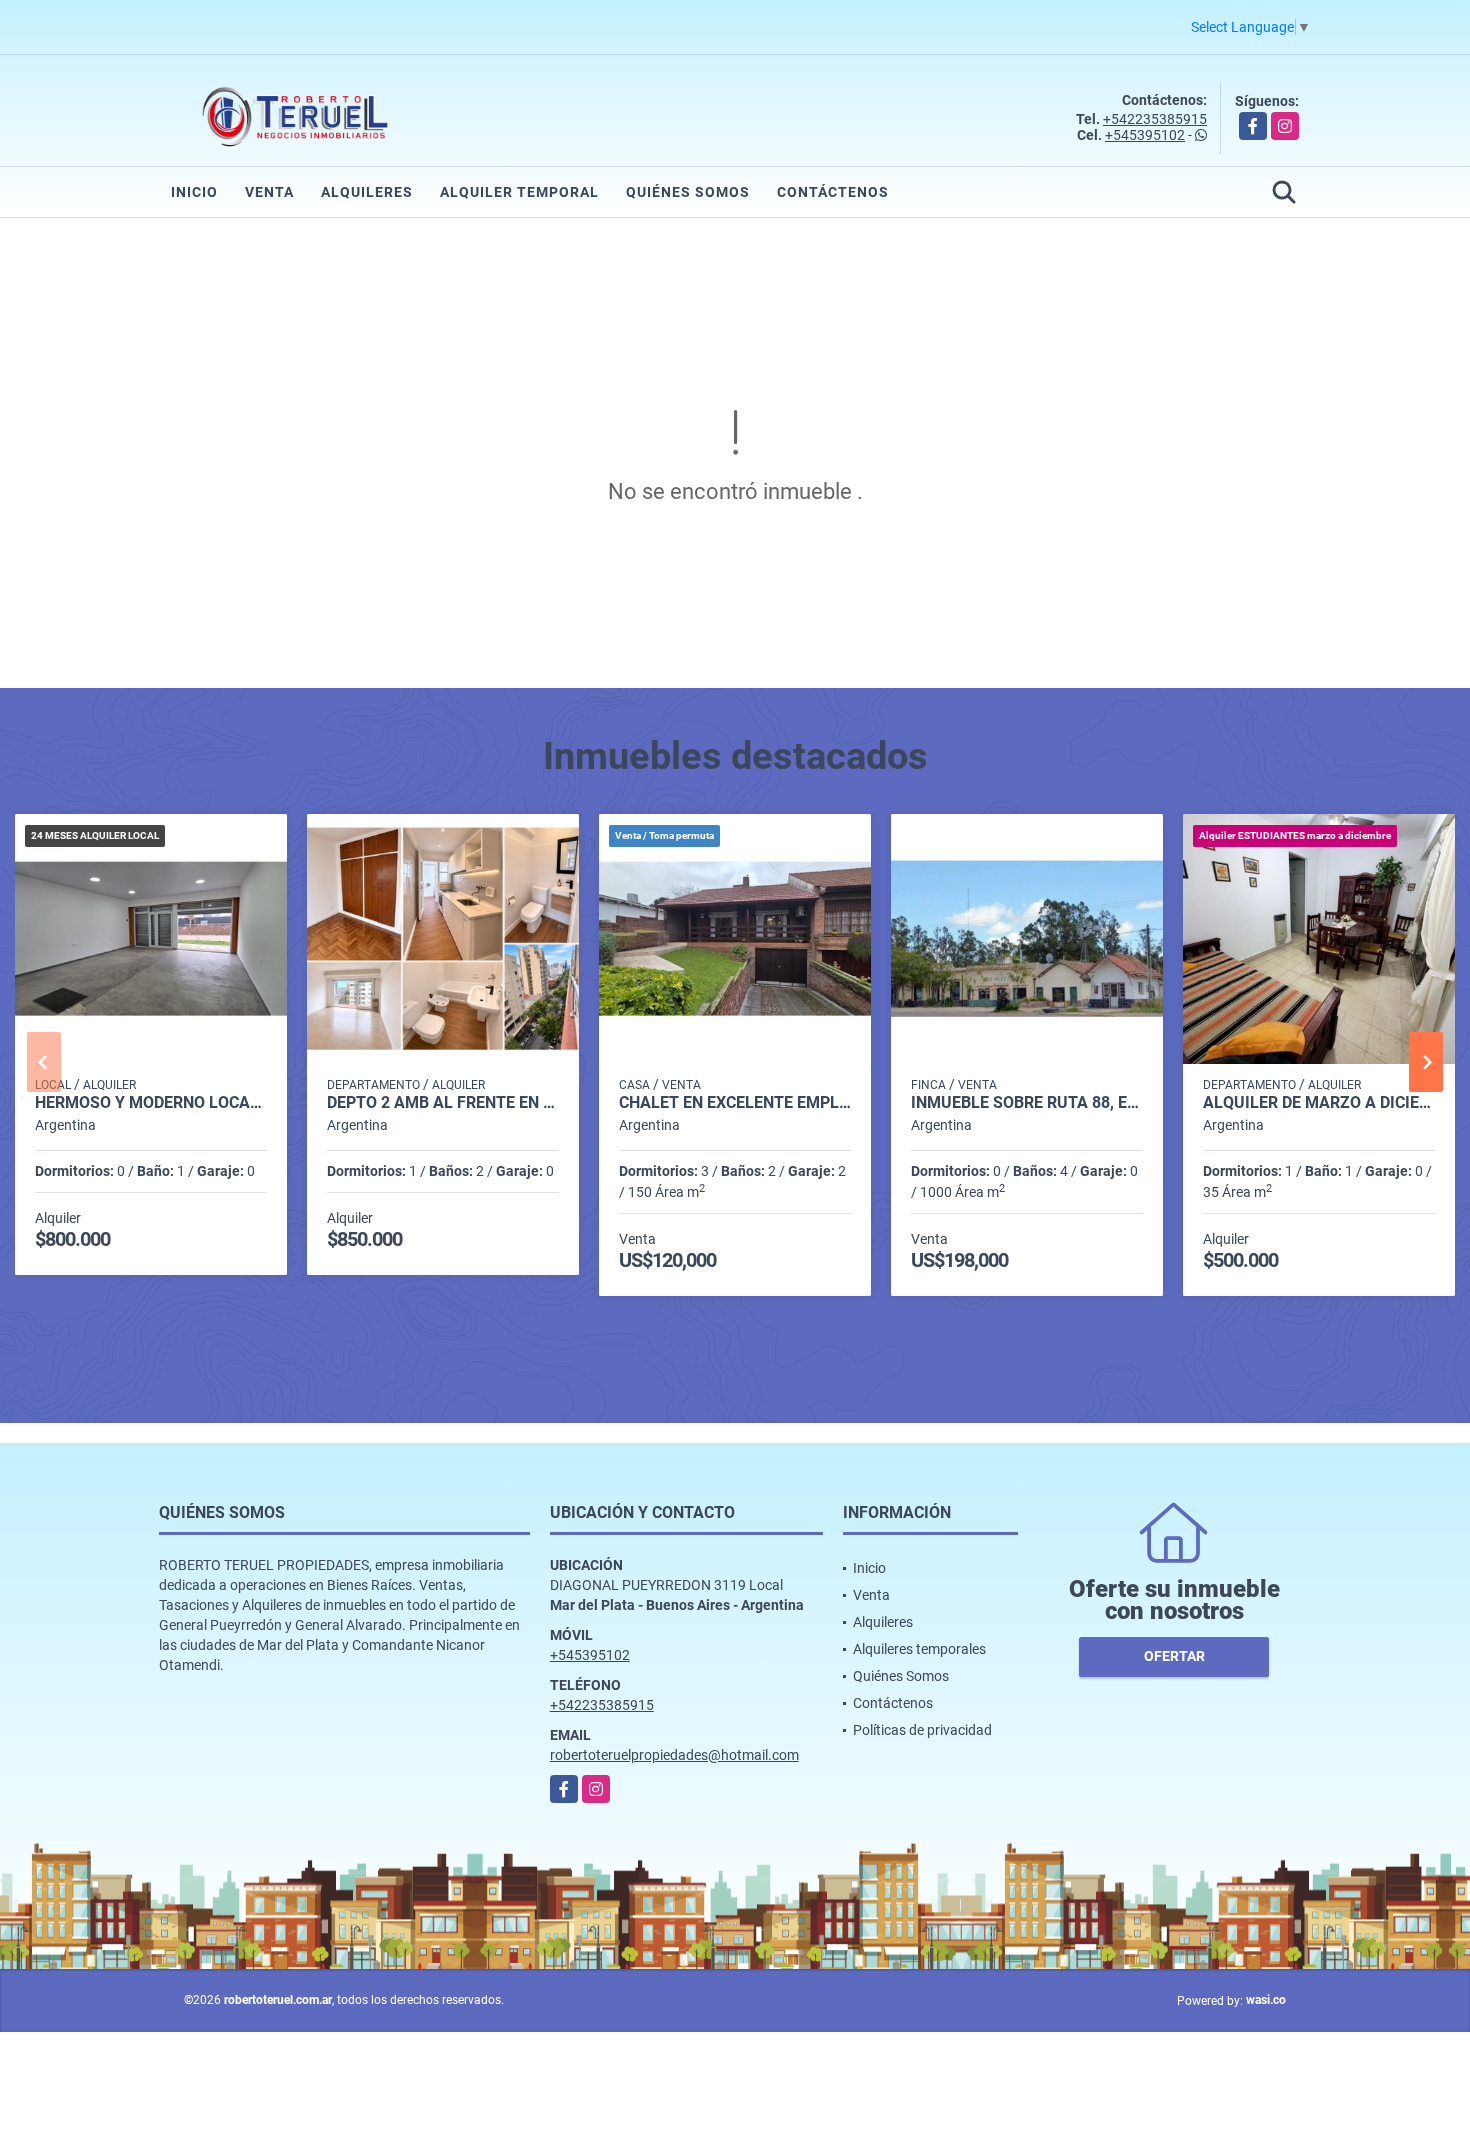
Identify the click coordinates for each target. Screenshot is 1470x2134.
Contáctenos (833, 192)
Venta (269, 192)
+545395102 (1145, 135)
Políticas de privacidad (922, 1730)
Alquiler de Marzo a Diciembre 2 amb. (1319, 1103)
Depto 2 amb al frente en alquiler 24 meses (443, 1103)
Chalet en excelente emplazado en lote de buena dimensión (735, 1103)
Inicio (194, 192)
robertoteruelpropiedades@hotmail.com (674, 1755)
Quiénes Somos (688, 192)
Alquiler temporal (519, 192)
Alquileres (367, 192)
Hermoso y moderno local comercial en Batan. (151, 1103)
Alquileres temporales (919, 1649)
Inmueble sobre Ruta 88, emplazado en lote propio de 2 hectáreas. (1027, 1103)
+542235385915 (1155, 119)
